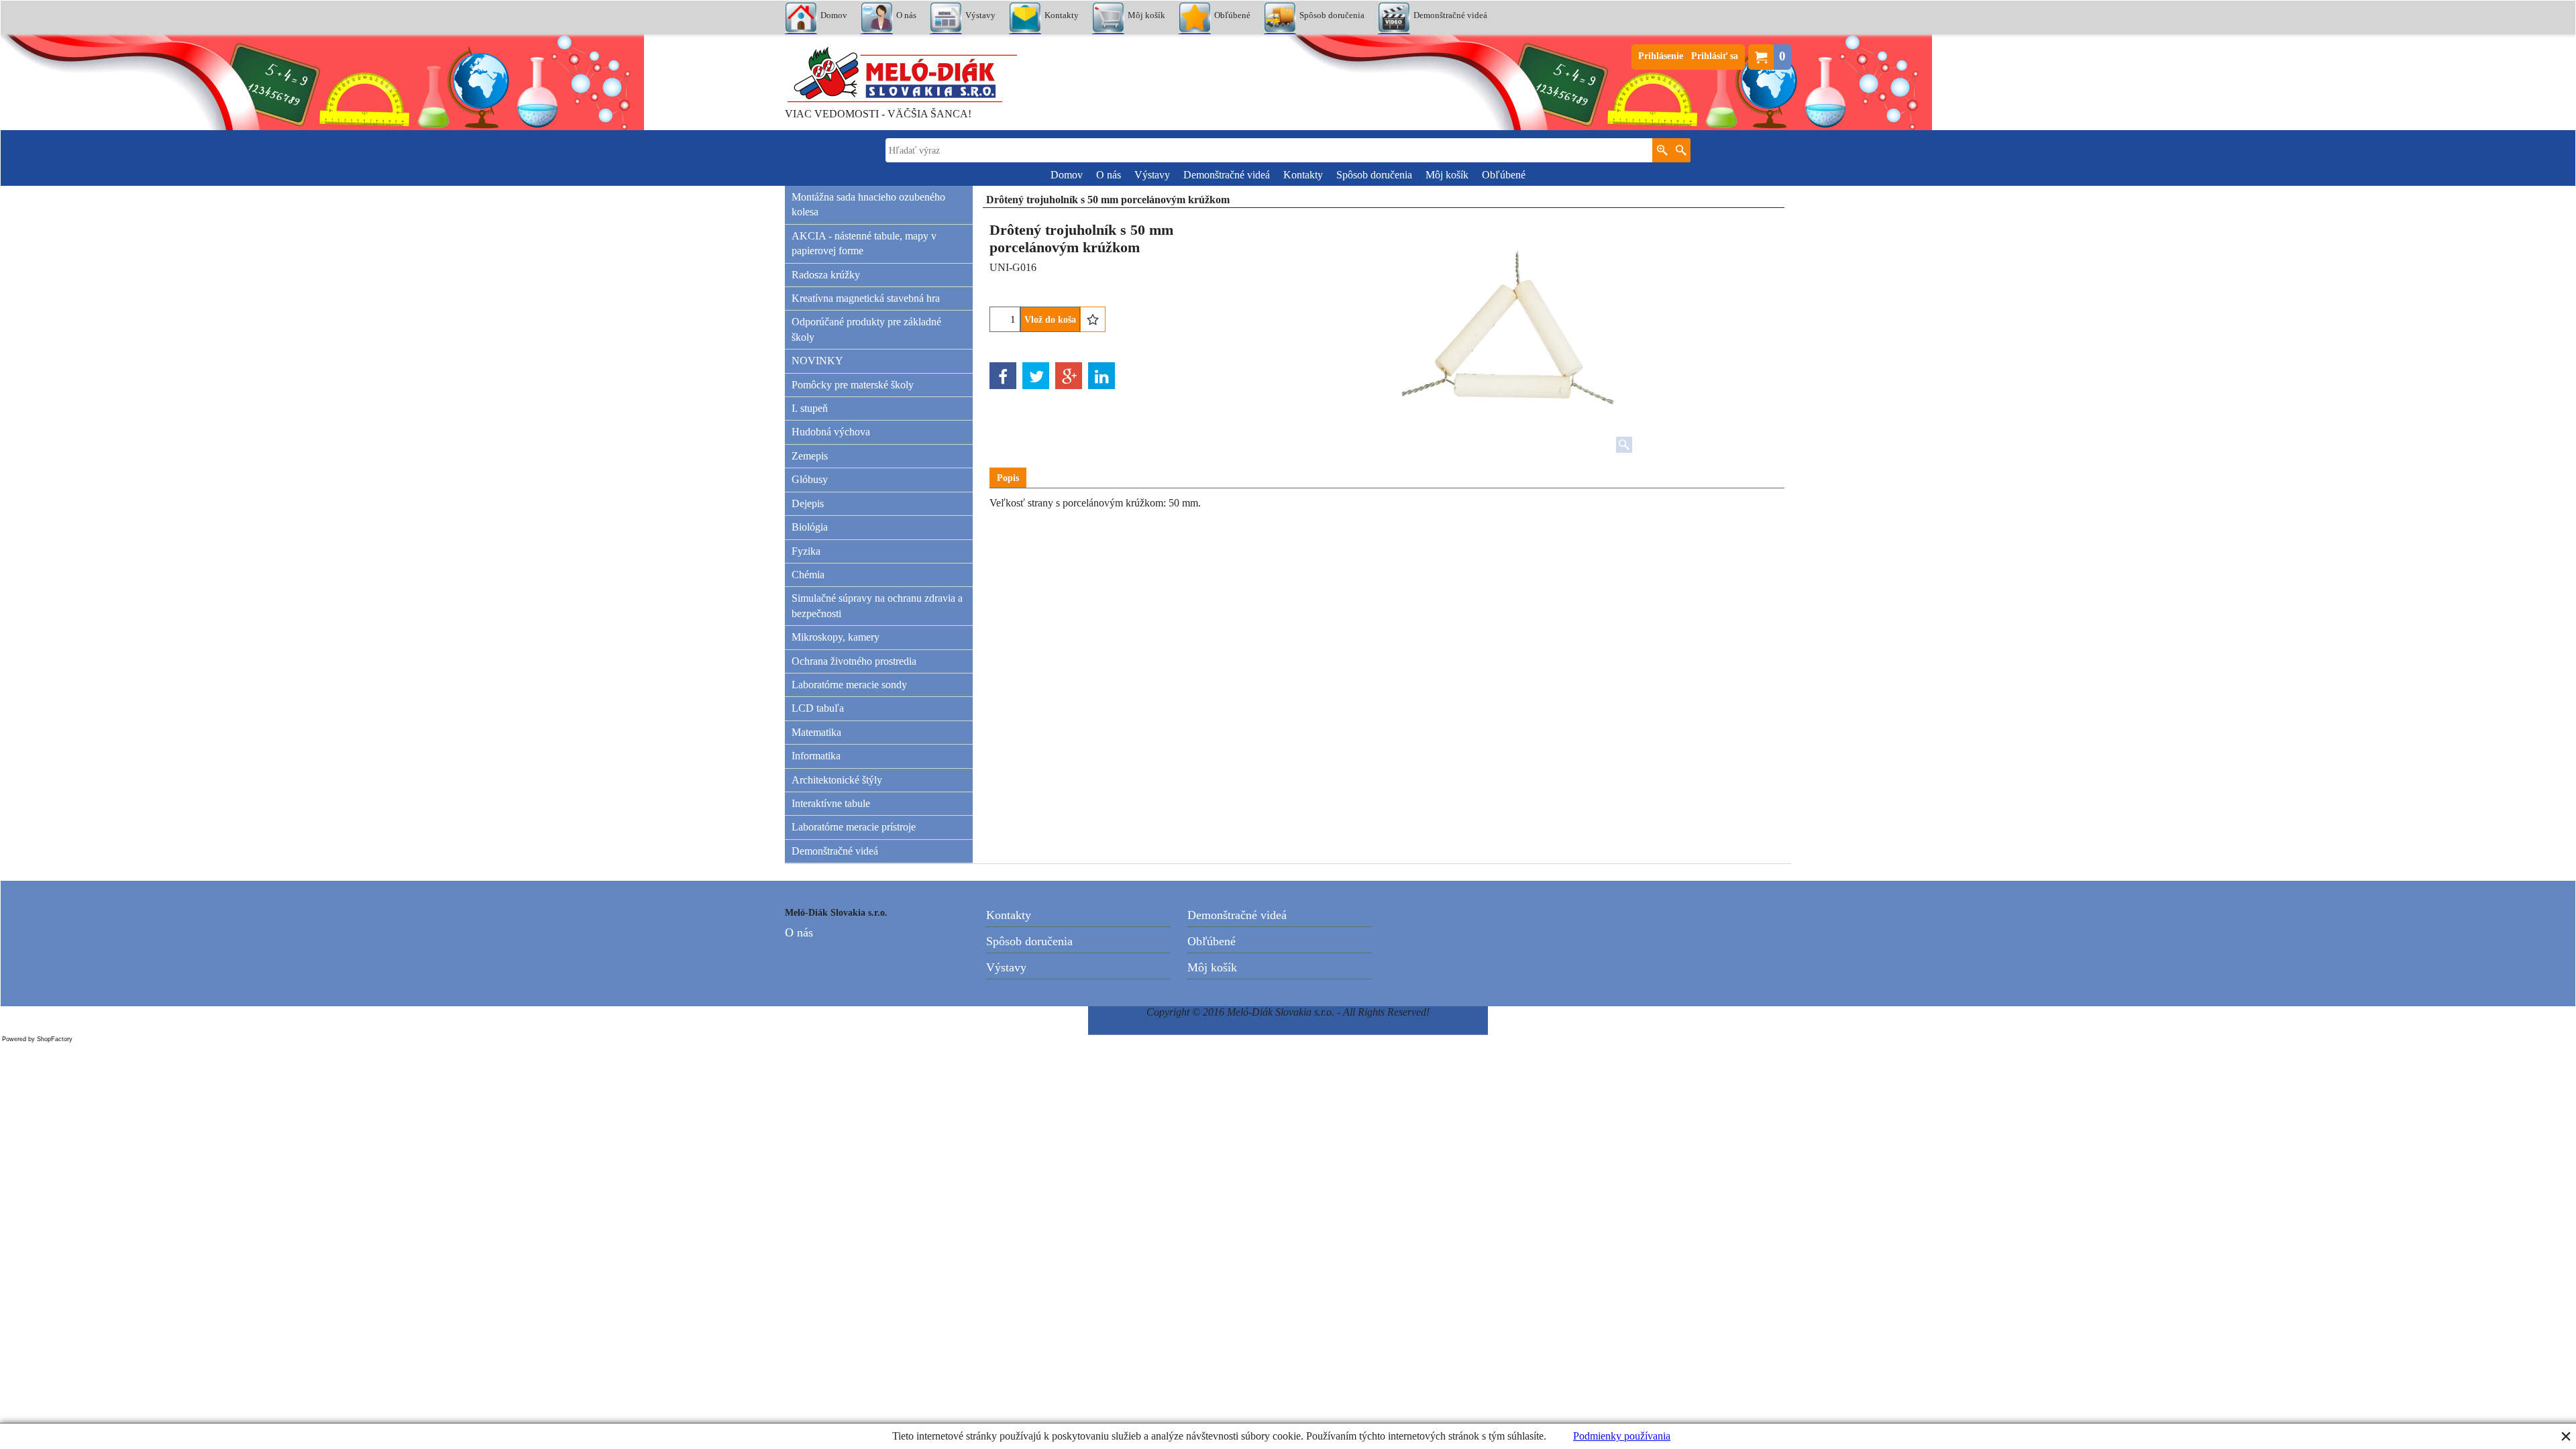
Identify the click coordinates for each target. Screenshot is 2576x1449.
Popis (1008, 478)
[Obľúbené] (1093, 319)
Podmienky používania (1622, 1436)
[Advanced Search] (1662, 150)
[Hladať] (1681, 150)
